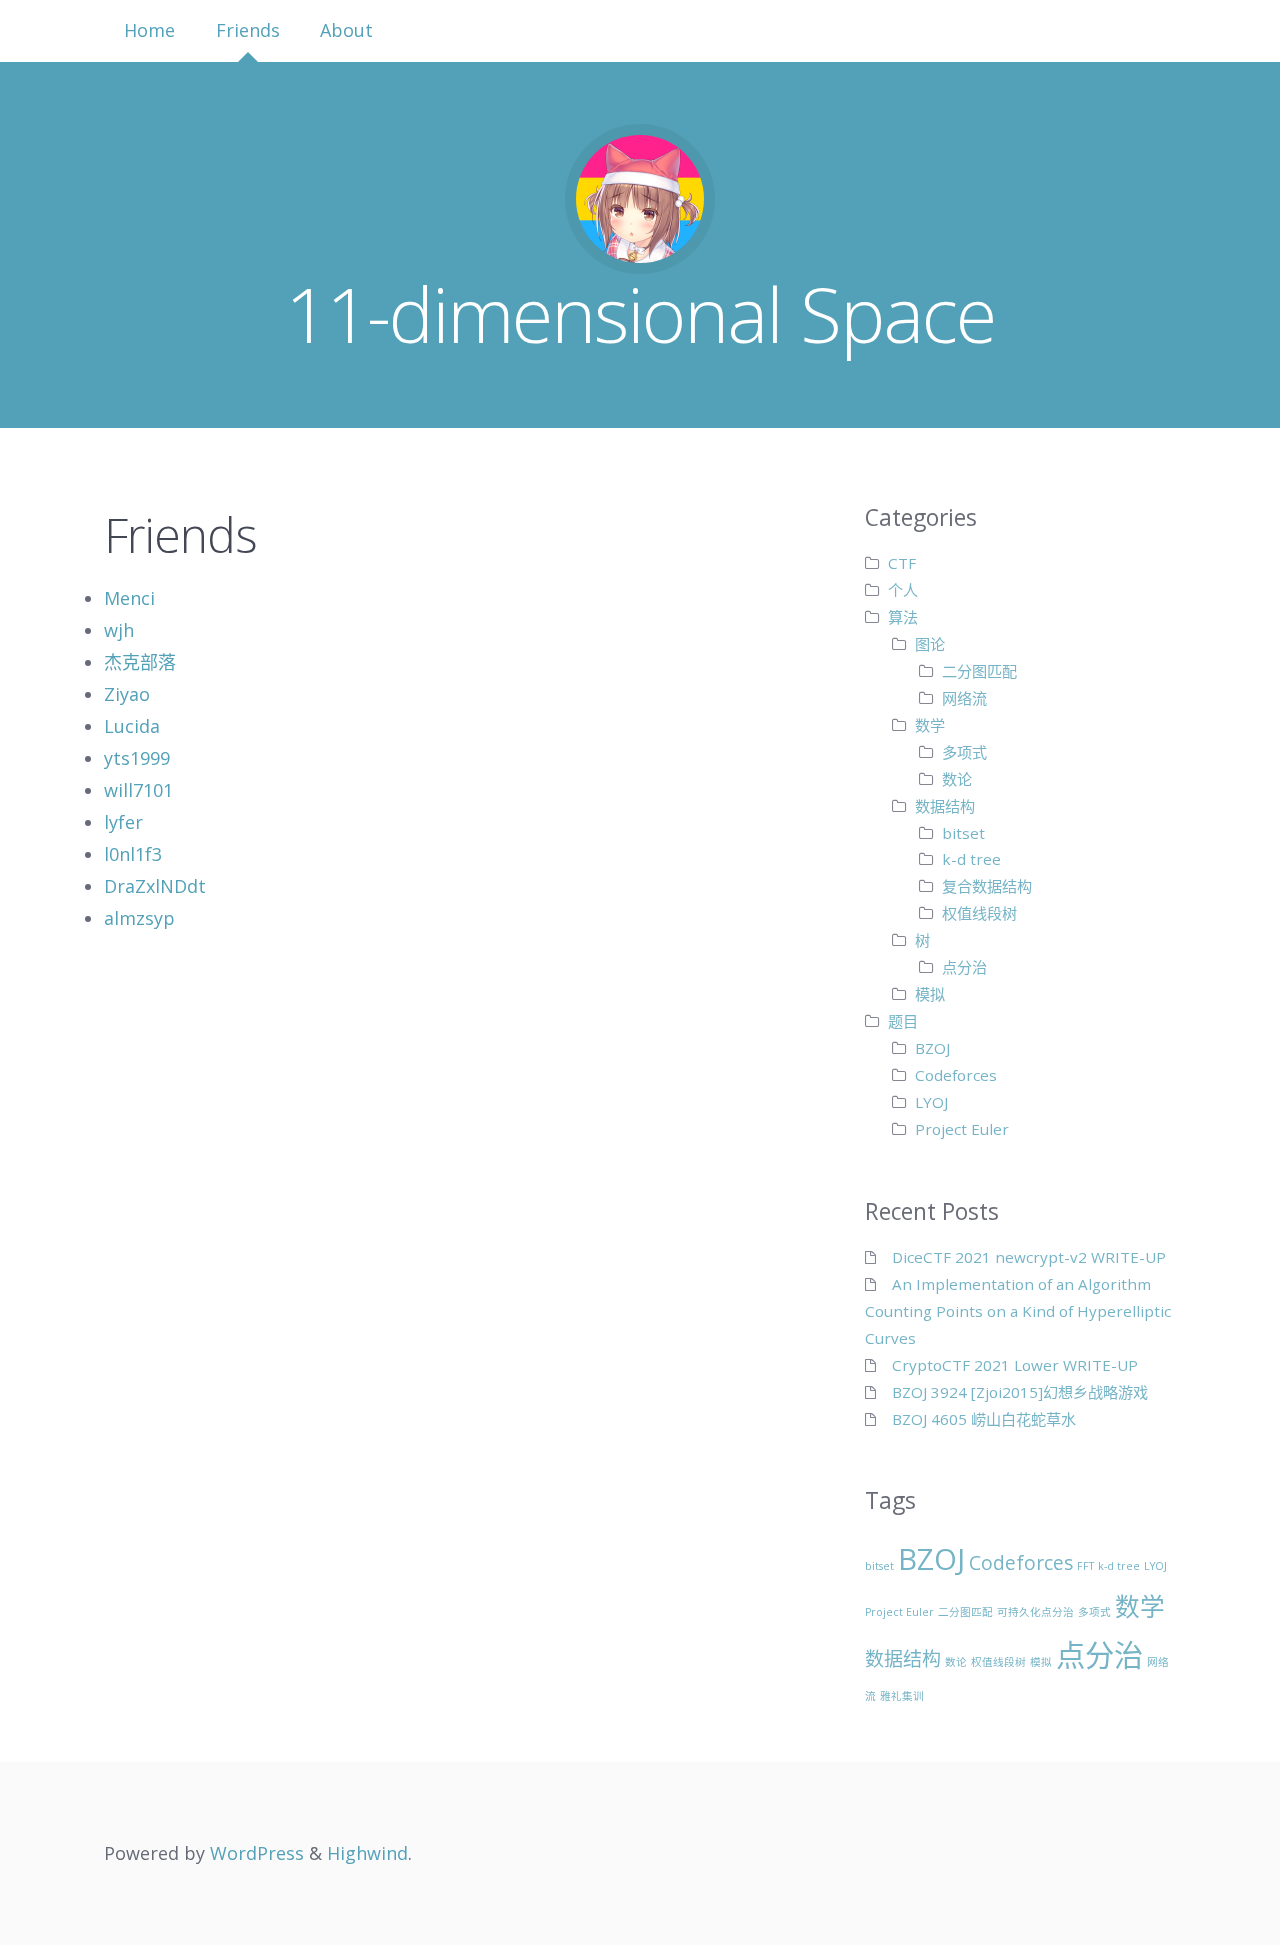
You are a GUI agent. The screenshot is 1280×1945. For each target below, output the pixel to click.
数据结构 (945, 806)
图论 (930, 644)
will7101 (138, 790)
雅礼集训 (902, 1696)
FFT (1085, 1566)
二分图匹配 (979, 671)
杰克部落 (140, 662)
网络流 (964, 698)
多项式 (964, 752)
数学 (930, 725)
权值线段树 (979, 913)
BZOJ (932, 1048)
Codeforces (956, 1075)
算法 (903, 617)
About (346, 30)
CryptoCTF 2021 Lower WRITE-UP (1015, 1365)
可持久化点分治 (1035, 1612)
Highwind (367, 1853)
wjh (119, 630)
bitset (963, 833)
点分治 (964, 967)
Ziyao (127, 694)
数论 (957, 779)
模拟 (930, 994)
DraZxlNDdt (155, 886)
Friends (248, 30)
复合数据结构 (987, 886)
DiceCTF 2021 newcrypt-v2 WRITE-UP (1029, 1257)
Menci (129, 598)
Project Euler (962, 1129)
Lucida (132, 726)
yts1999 (137, 758)
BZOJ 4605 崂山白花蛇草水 (984, 1419)
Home (149, 30)
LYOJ (931, 1102)
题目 (903, 1021)
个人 (903, 590)
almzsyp (139, 918)
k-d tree (971, 859)
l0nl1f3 (133, 854)
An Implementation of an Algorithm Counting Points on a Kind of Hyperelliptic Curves (1018, 1311)
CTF (902, 563)
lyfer (123, 822)
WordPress (257, 1853)
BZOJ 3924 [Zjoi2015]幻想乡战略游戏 (1020, 1392)
